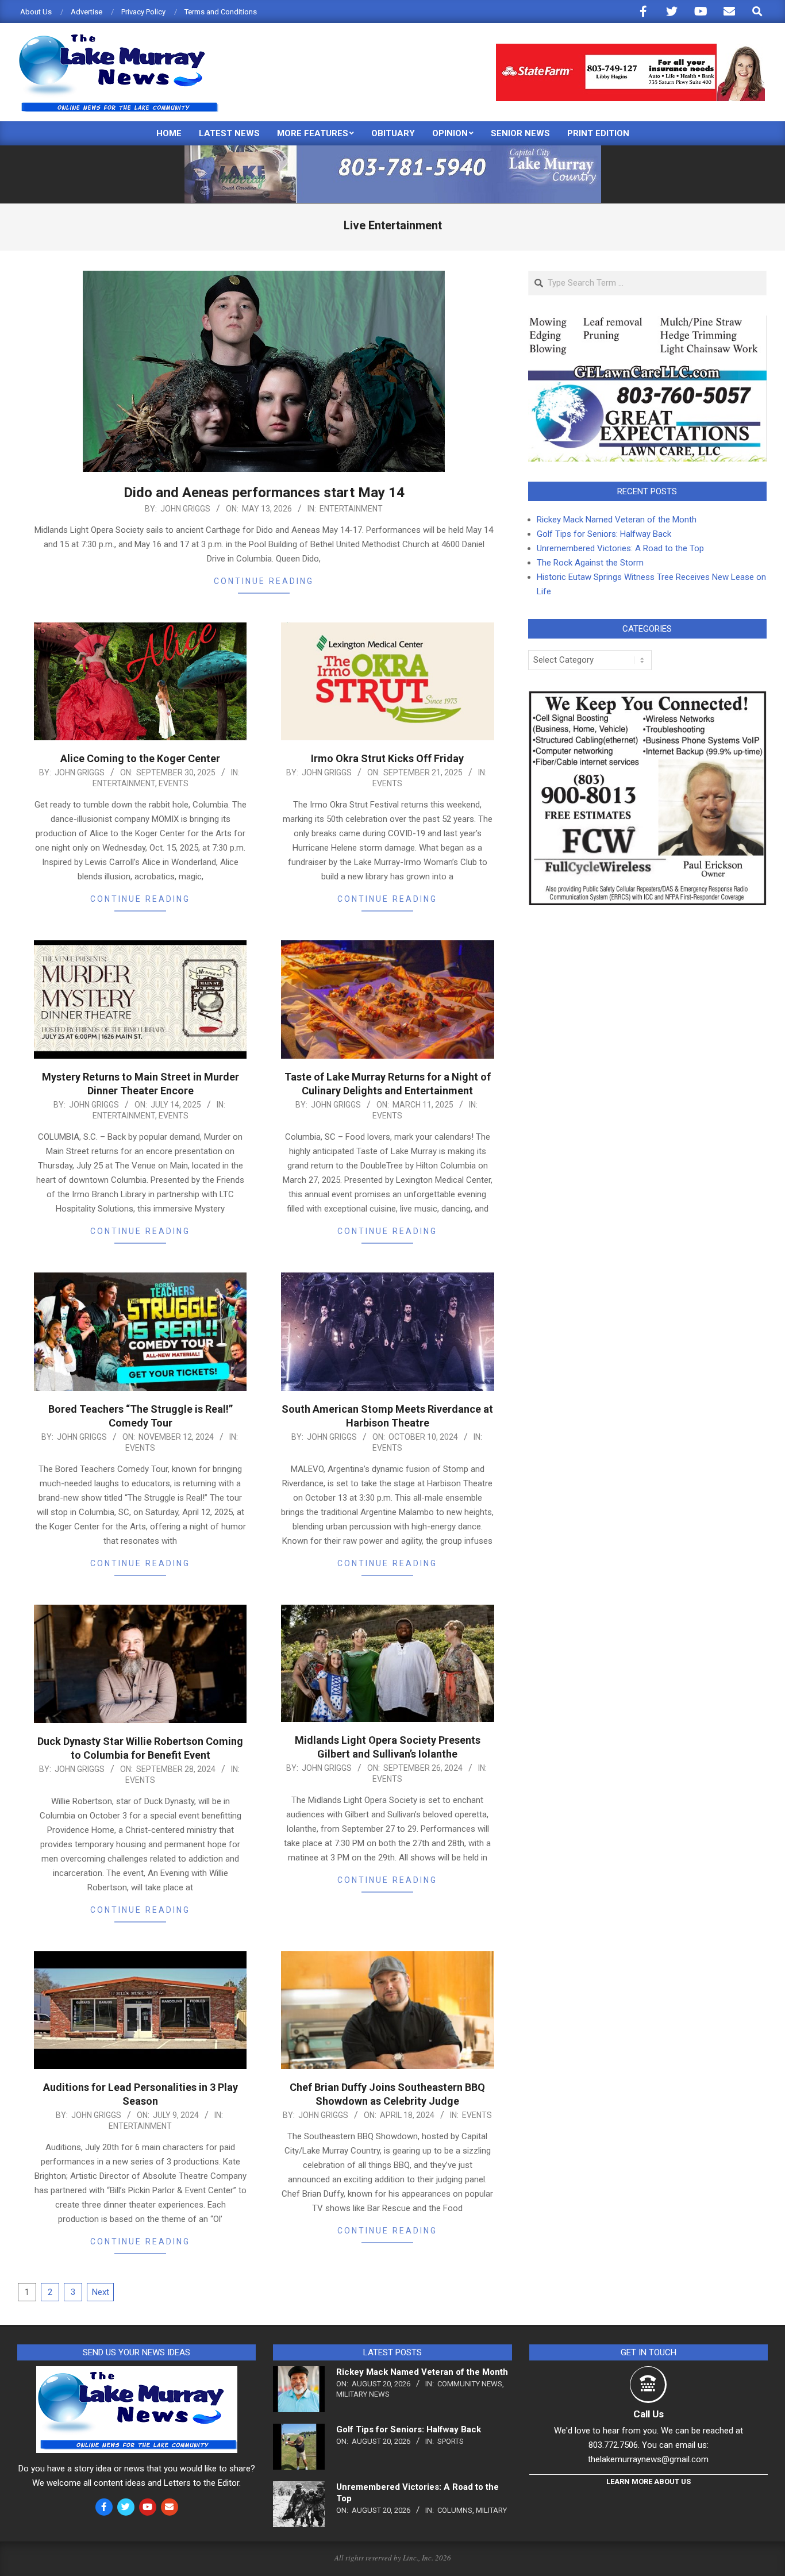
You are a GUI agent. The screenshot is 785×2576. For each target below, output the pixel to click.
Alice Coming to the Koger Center (140, 758)
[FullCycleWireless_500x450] (647, 697)
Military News (363, 2394)
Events (174, 783)
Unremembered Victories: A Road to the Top (620, 548)
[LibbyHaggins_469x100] (630, 49)
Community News (470, 2384)
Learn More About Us (649, 2481)
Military (491, 2510)
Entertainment (351, 509)
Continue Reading (264, 581)
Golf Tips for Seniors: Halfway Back (604, 534)
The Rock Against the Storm (590, 563)
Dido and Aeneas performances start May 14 (264, 493)
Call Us (649, 2414)
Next (101, 2292)
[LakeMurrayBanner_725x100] (393, 150)
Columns (455, 2510)
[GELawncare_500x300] (647, 322)
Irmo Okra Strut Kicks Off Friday (387, 758)
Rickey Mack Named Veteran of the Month (617, 520)
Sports (451, 2441)
